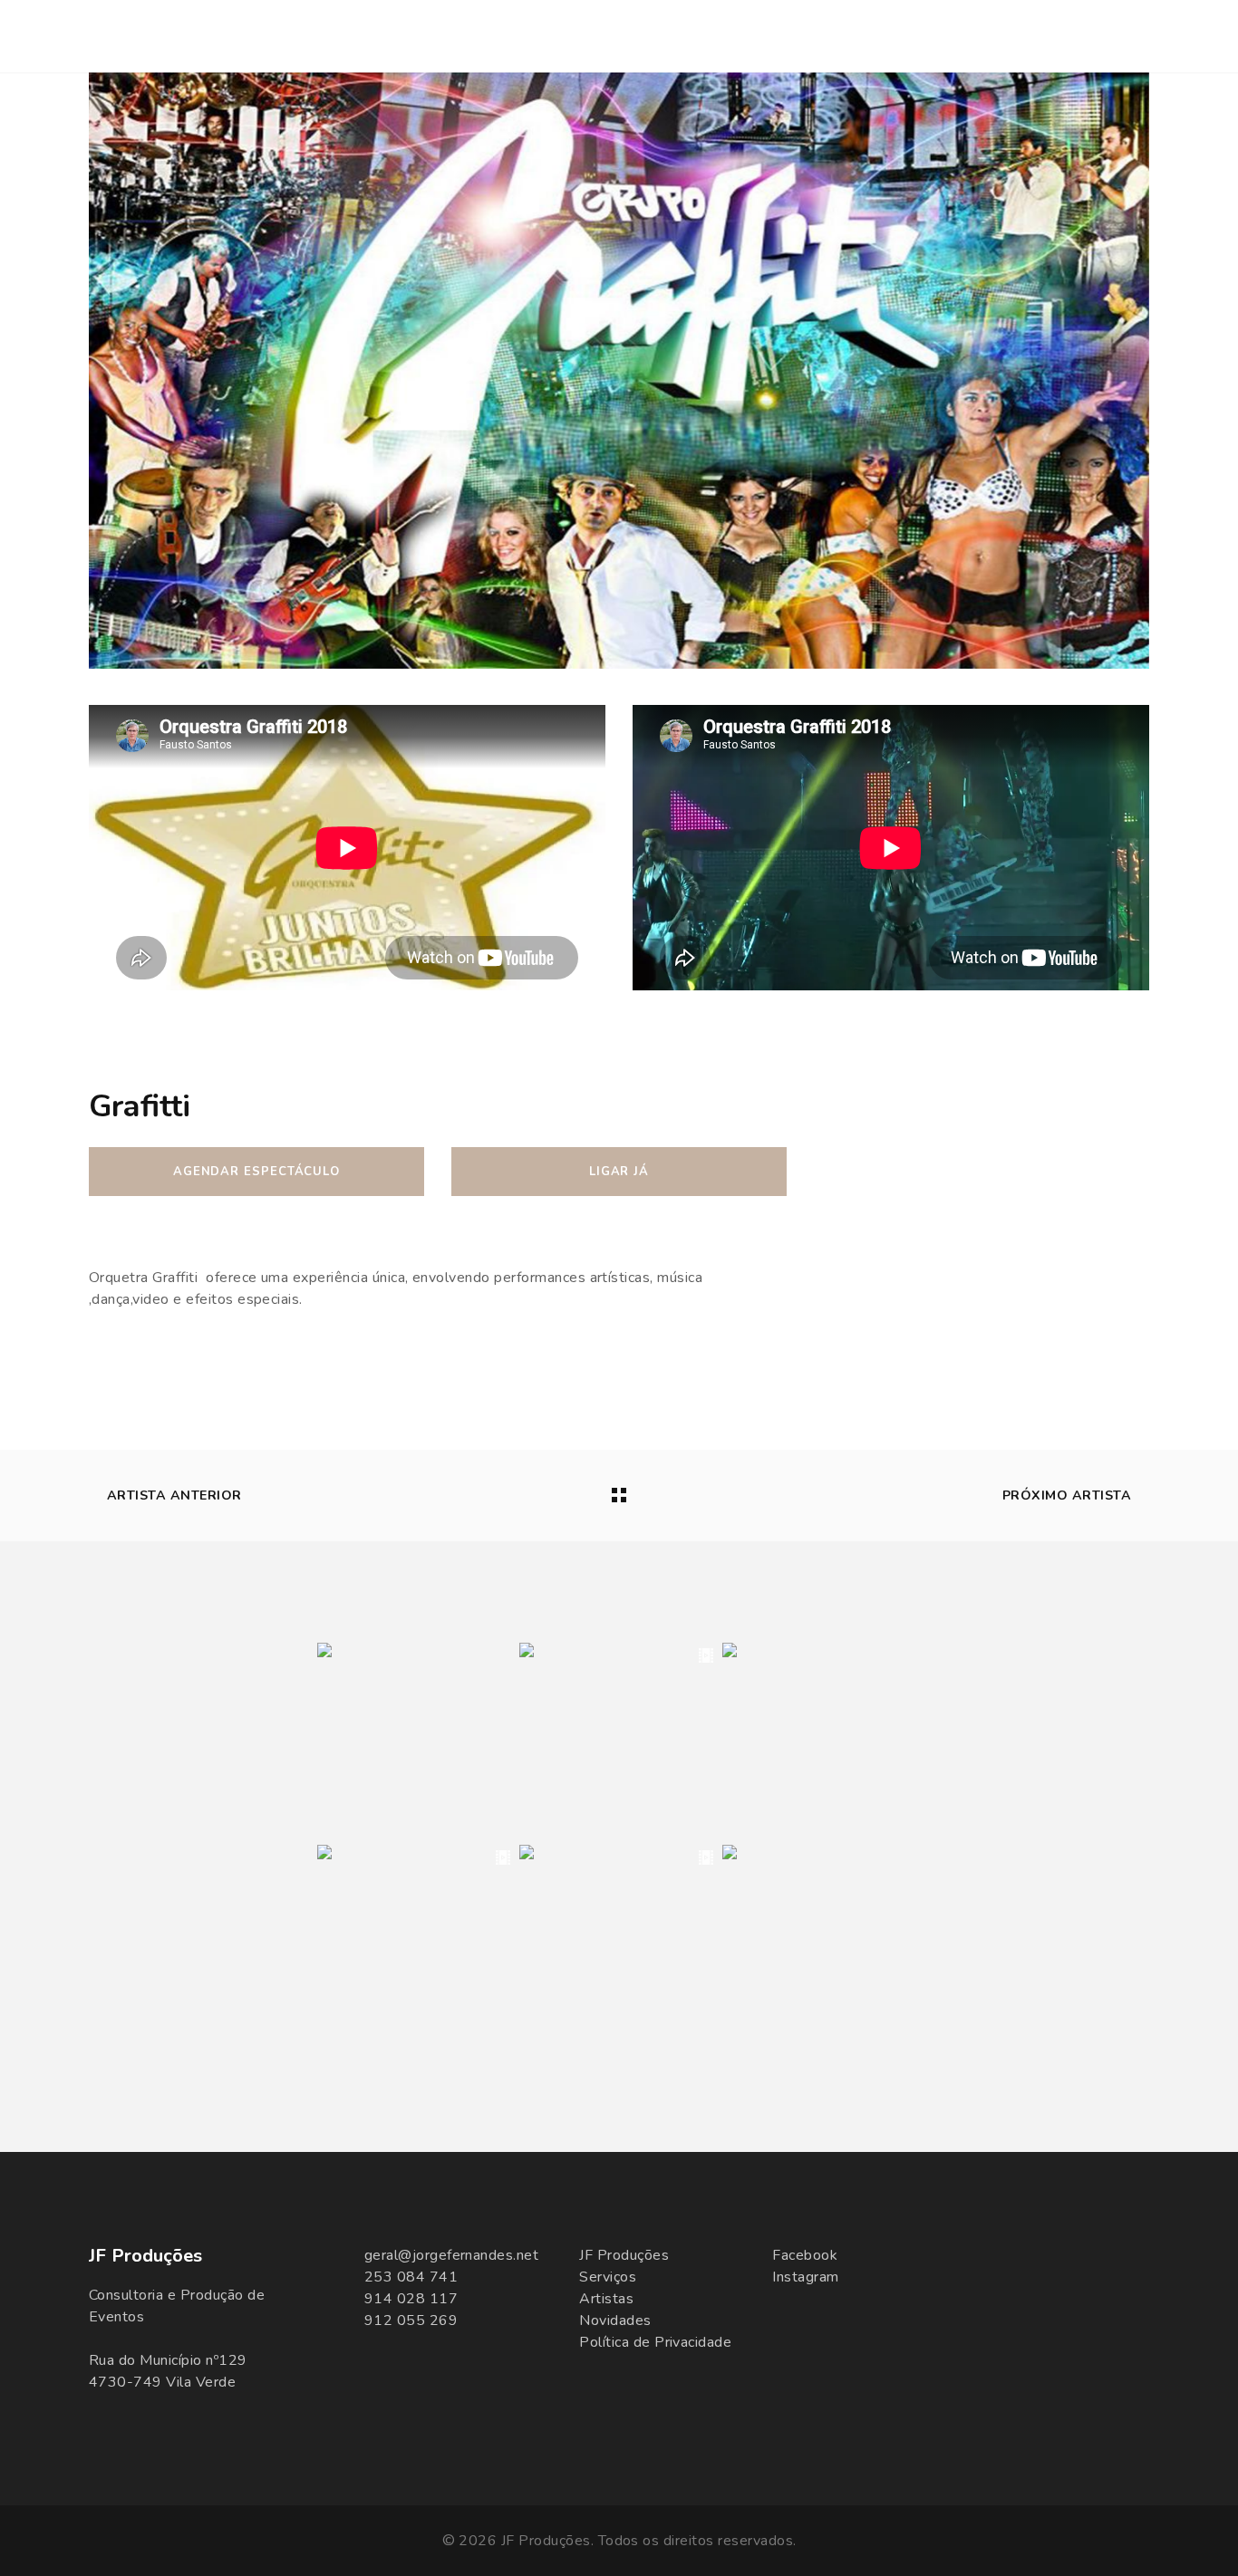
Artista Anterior (174, 1495)
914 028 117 (411, 2299)
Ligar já (619, 1172)
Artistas (606, 2299)
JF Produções (624, 2255)
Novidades (615, 2320)
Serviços (608, 2277)
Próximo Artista (1067, 1495)
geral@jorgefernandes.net (452, 2255)
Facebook (805, 2255)
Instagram (805, 2277)
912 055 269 (411, 2320)
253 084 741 (411, 2277)
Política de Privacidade (655, 2342)
